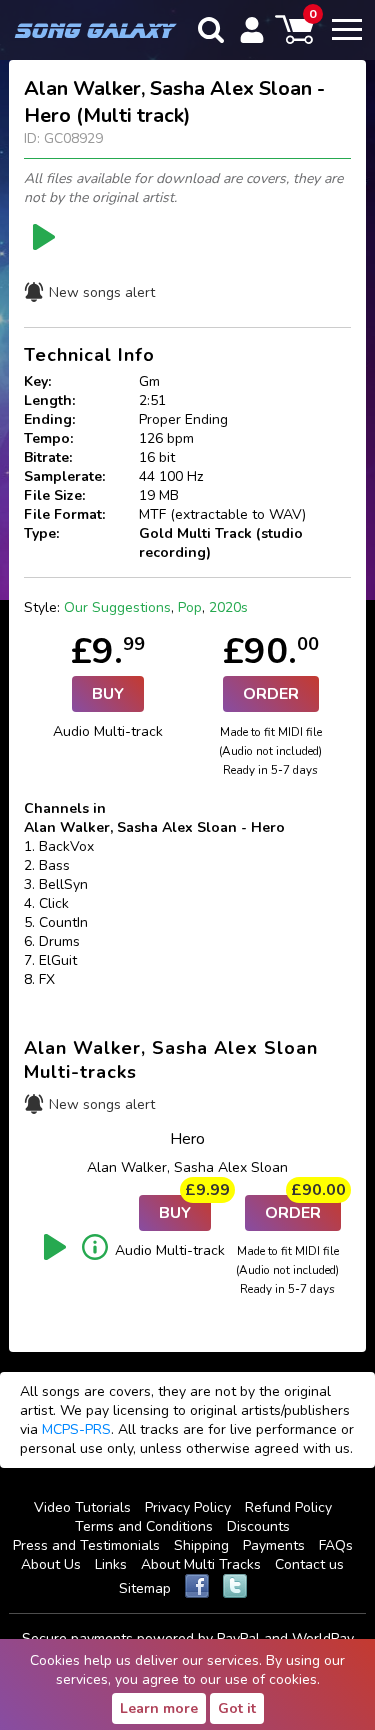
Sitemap (145, 1588)
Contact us (309, 1564)
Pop (190, 607)
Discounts (258, 1526)
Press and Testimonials (86, 1545)
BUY (108, 694)
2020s (228, 607)
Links (111, 1564)
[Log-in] (252, 30)
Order (271, 694)
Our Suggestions (117, 607)
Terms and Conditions (144, 1526)
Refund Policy (288, 1507)
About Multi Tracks (201, 1564)
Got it (237, 1708)
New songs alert (102, 292)
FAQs (336, 1545)
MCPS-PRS (76, 1429)
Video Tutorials (82, 1507)
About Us (51, 1564)
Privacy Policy (188, 1507)
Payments (274, 1545)
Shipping (201, 1545)
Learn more (159, 1708)
